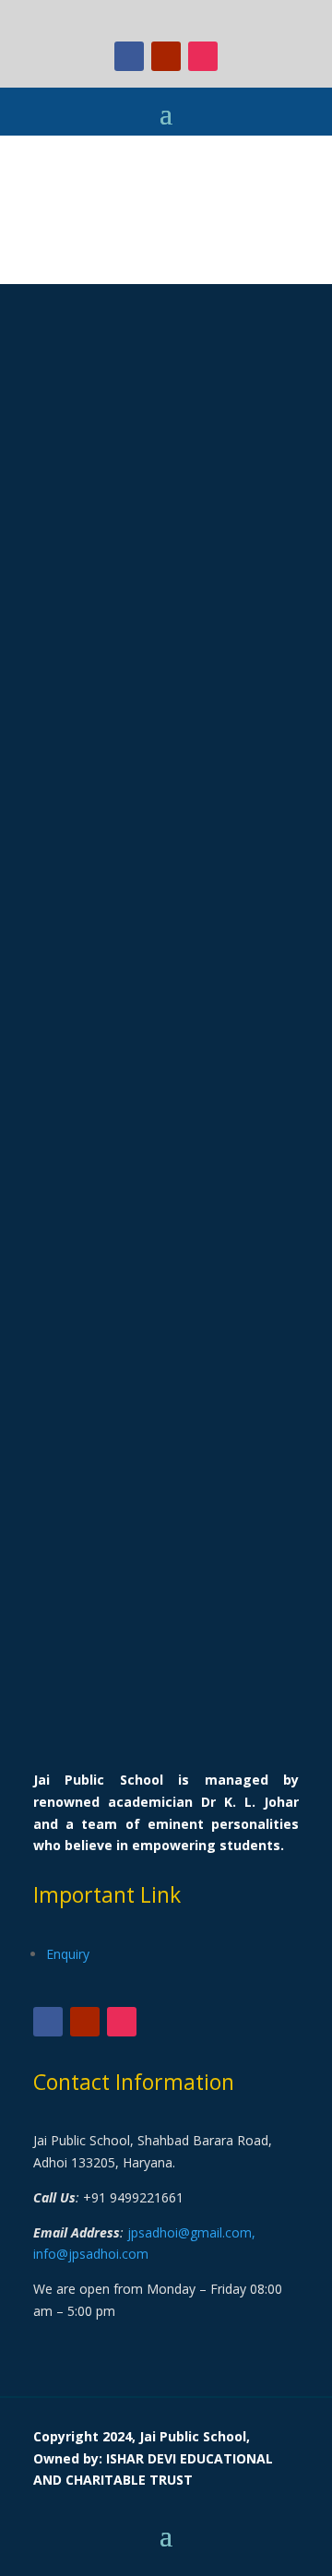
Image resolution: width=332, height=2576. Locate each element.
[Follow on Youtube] (166, 56)
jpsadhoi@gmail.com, (191, 2232)
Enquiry (68, 1954)
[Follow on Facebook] (129, 56)
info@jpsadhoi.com (91, 2254)
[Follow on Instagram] (203, 56)
